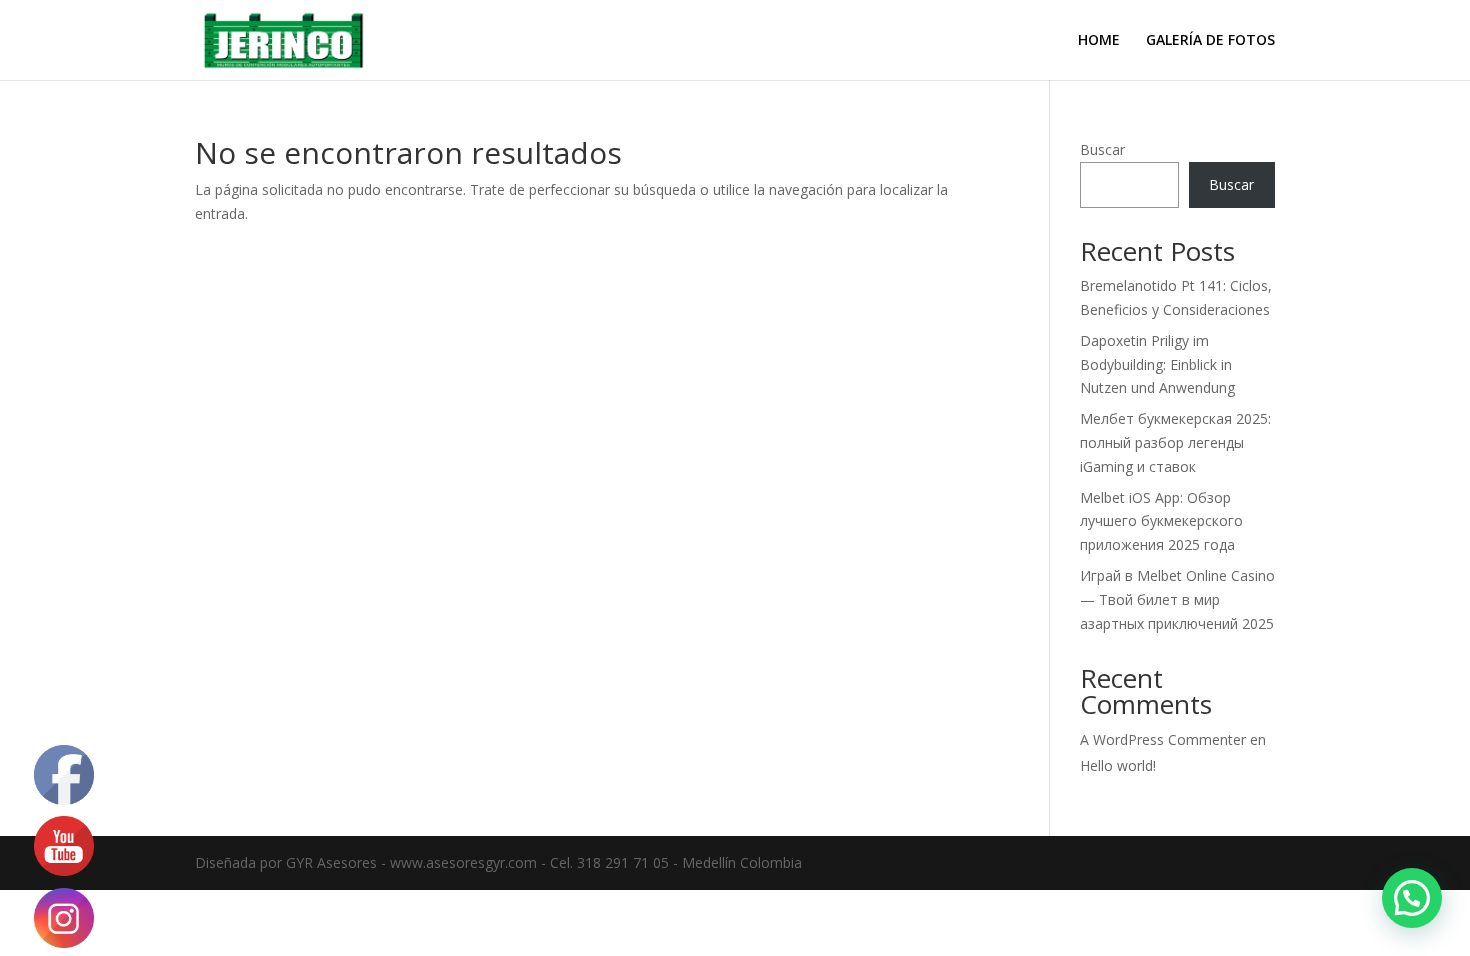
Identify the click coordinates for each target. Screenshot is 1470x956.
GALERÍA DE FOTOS (1210, 41)
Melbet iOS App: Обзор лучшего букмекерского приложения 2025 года (1161, 521)
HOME (1099, 41)
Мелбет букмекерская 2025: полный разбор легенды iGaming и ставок (1175, 442)
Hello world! (1118, 765)
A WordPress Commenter (1163, 739)
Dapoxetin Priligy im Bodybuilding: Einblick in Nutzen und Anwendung (1157, 364)
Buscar (1102, 149)
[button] (1412, 898)
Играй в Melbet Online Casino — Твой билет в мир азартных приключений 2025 (1177, 599)
